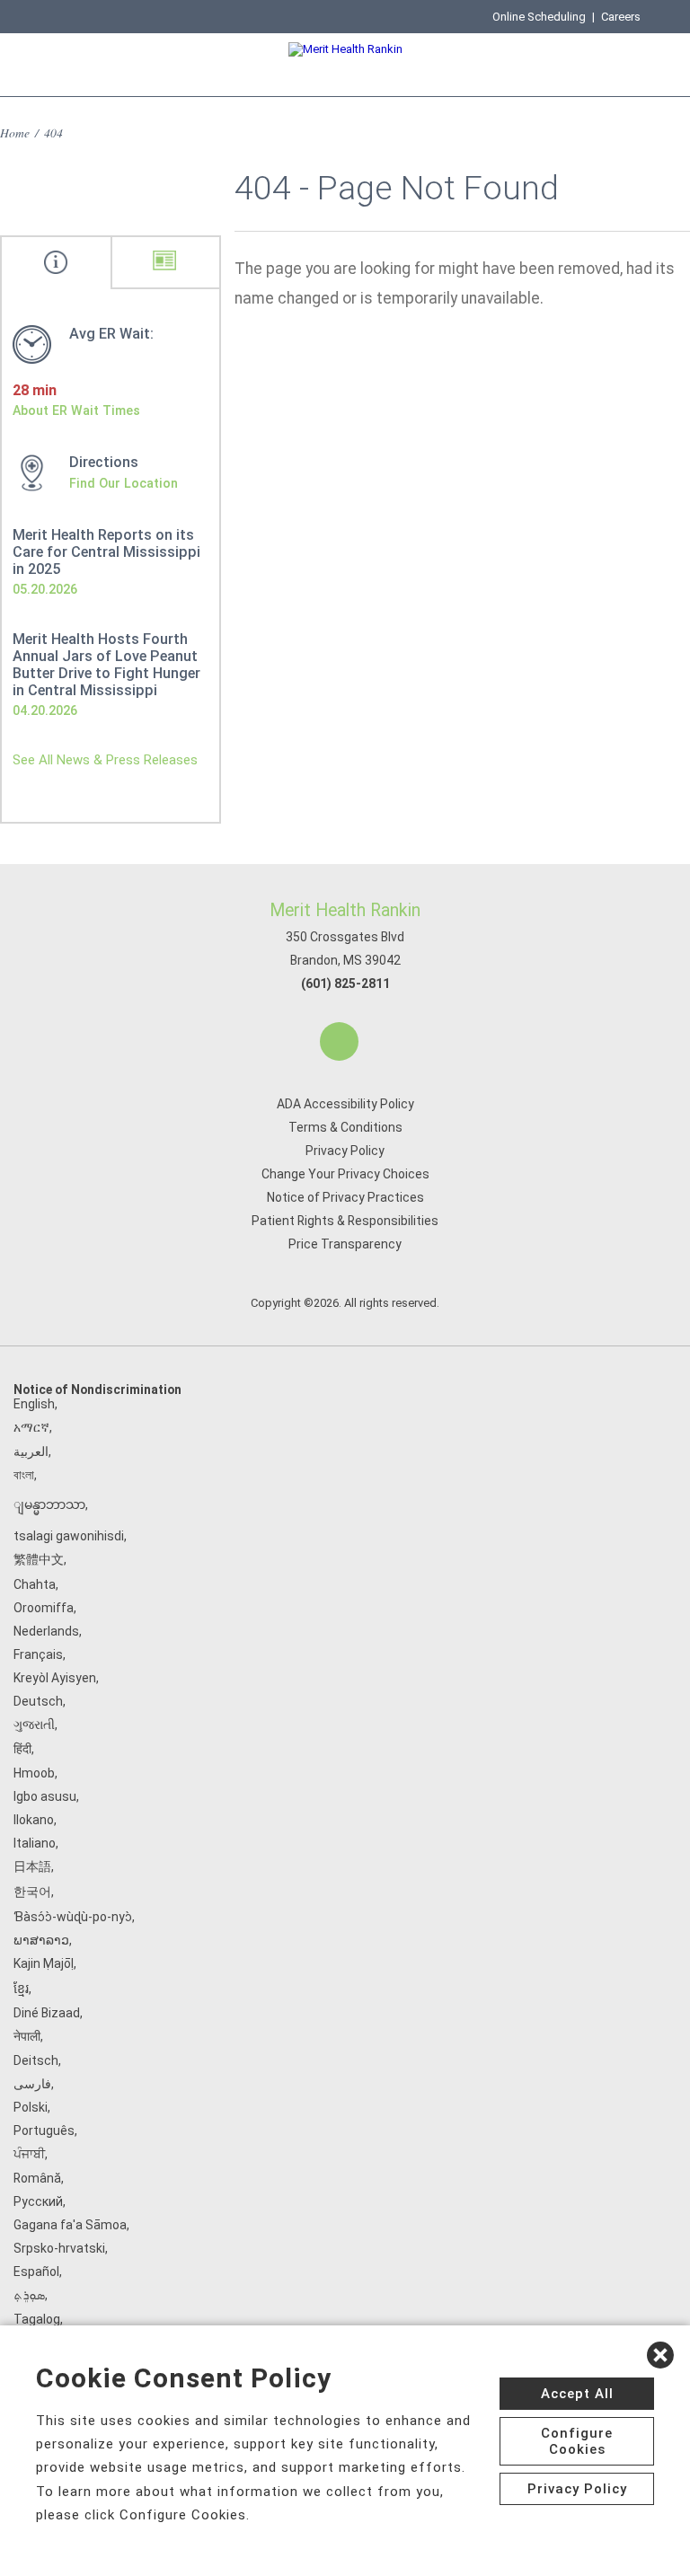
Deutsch (38, 1701)
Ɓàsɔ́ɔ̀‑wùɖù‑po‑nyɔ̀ (73, 1917)
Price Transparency (345, 1244)
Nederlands (46, 1631)
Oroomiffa (44, 1608)
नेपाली (27, 2036)
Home (15, 132)
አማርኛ (31, 1427)
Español (36, 2272)
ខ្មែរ (21, 1989)
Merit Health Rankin (345, 910)
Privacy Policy (345, 1151)
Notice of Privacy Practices (345, 1197)
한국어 (32, 1892)
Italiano (35, 1843)
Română (37, 2178)
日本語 (32, 1866)
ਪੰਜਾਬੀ (29, 2154)
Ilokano (34, 1820)
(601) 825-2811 (345, 984)
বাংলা (24, 1475)
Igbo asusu (45, 1796)
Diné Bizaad (47, 2013)
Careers (621, 17)
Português (44, 2130)
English (34, 1404)
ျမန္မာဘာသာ (49, 1504)
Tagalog (37, 2319)
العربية (31, 1451)
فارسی (32, 2084)
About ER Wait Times (76, 410)
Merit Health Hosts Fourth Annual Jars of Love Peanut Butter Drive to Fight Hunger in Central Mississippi (106, 665)
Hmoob (34, 1773)
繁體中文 (39, 1559)
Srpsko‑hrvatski (59, 2248)
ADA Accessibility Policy (345, 1104)
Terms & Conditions (345, 1127)
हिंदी (22, 1749)
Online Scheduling (539, 17)
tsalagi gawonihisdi (69, 1536)
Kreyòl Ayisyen (55, 1678)
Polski (31, 2107)
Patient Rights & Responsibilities (345, 1221)
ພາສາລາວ (41, 1940)
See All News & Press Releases (105, 760)
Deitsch (36, 2060)
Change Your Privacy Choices (345, 1174)
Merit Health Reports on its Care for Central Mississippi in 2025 (106, 552)
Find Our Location (124, 483)
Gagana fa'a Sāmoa (70, 2225)
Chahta (35, 1584)
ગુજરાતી (34, 1725)
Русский (38, 2201)
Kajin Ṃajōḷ (44, 1963)
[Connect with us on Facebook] (339, 1041)
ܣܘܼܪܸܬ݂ (29, 2295)
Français (38, 1654)
